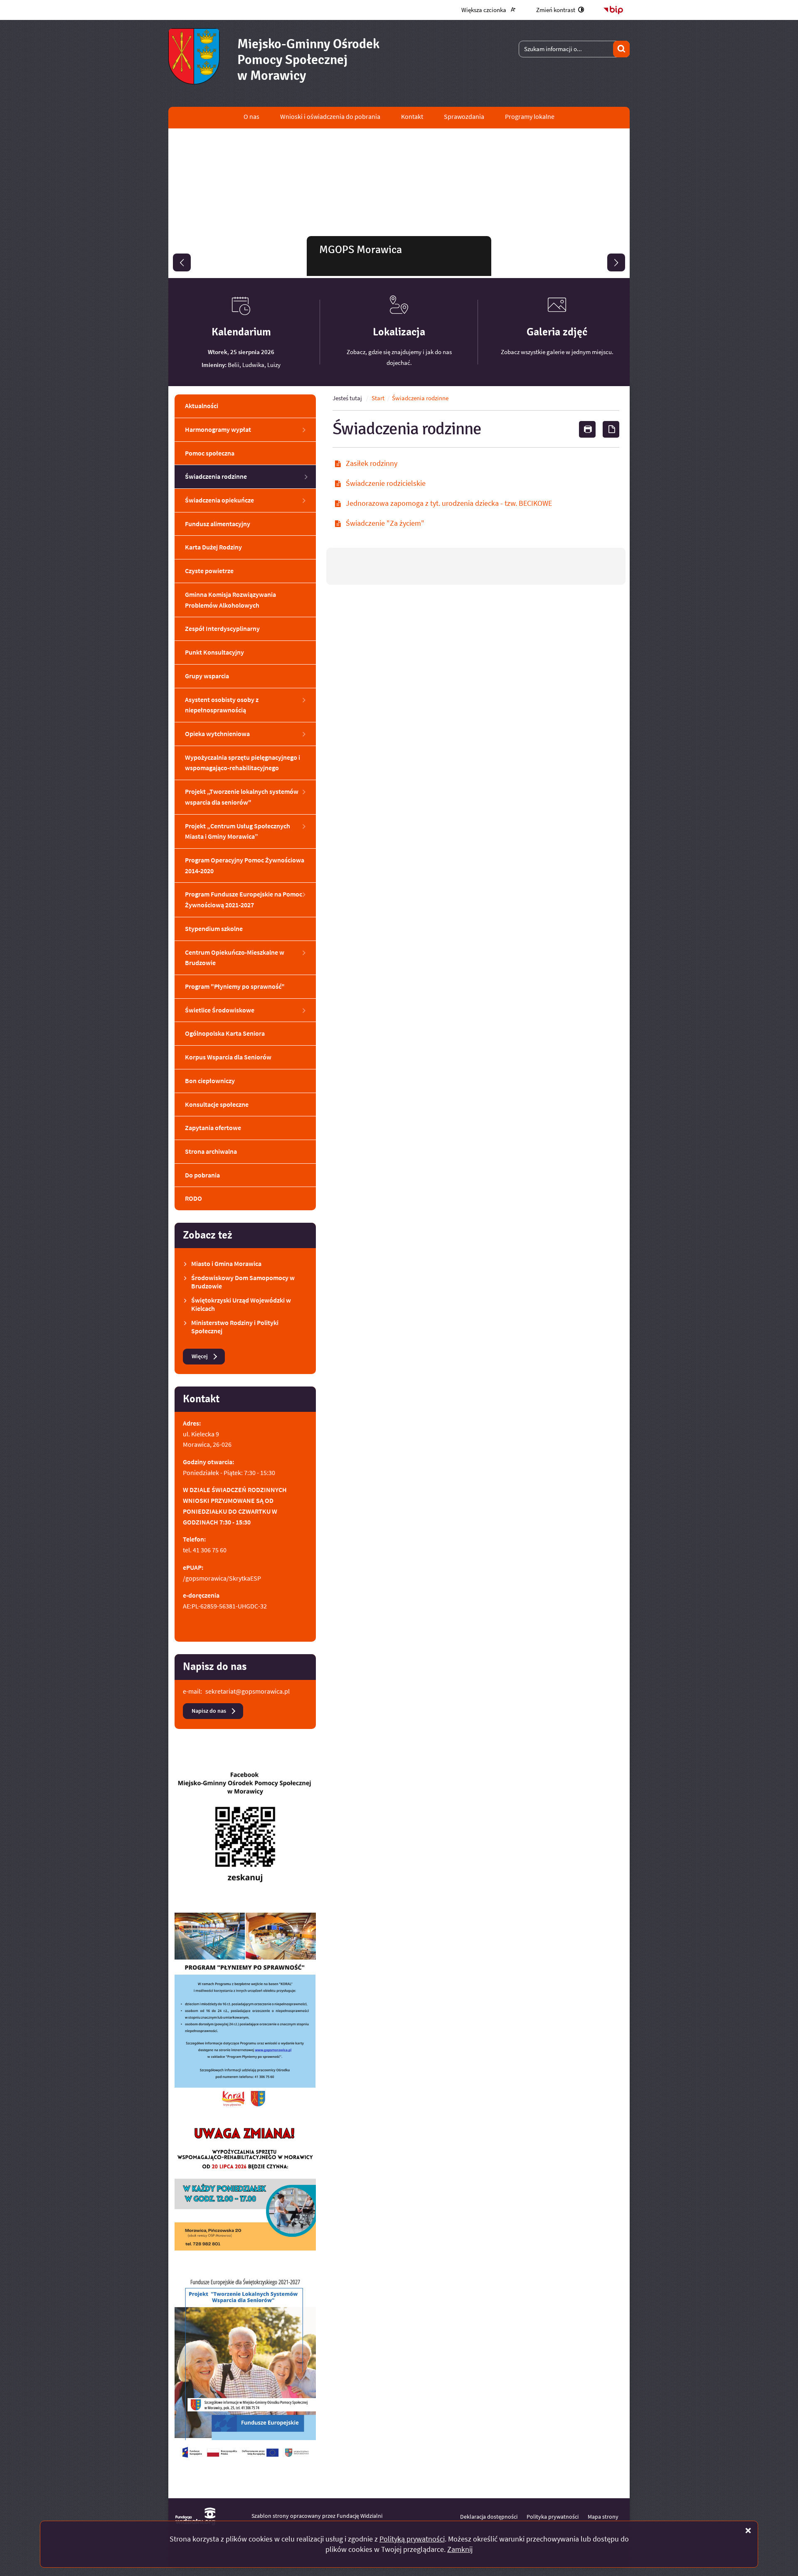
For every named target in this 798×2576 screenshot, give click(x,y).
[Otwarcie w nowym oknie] (245, 1833)
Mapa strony (603, 2517)
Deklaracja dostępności (489, 2517)
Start (378, 398)
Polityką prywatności (412, 2539)
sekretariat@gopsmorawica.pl (248, 1691)
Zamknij (460, 2549)
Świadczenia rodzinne (420, 398)
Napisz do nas (209, 1711)
